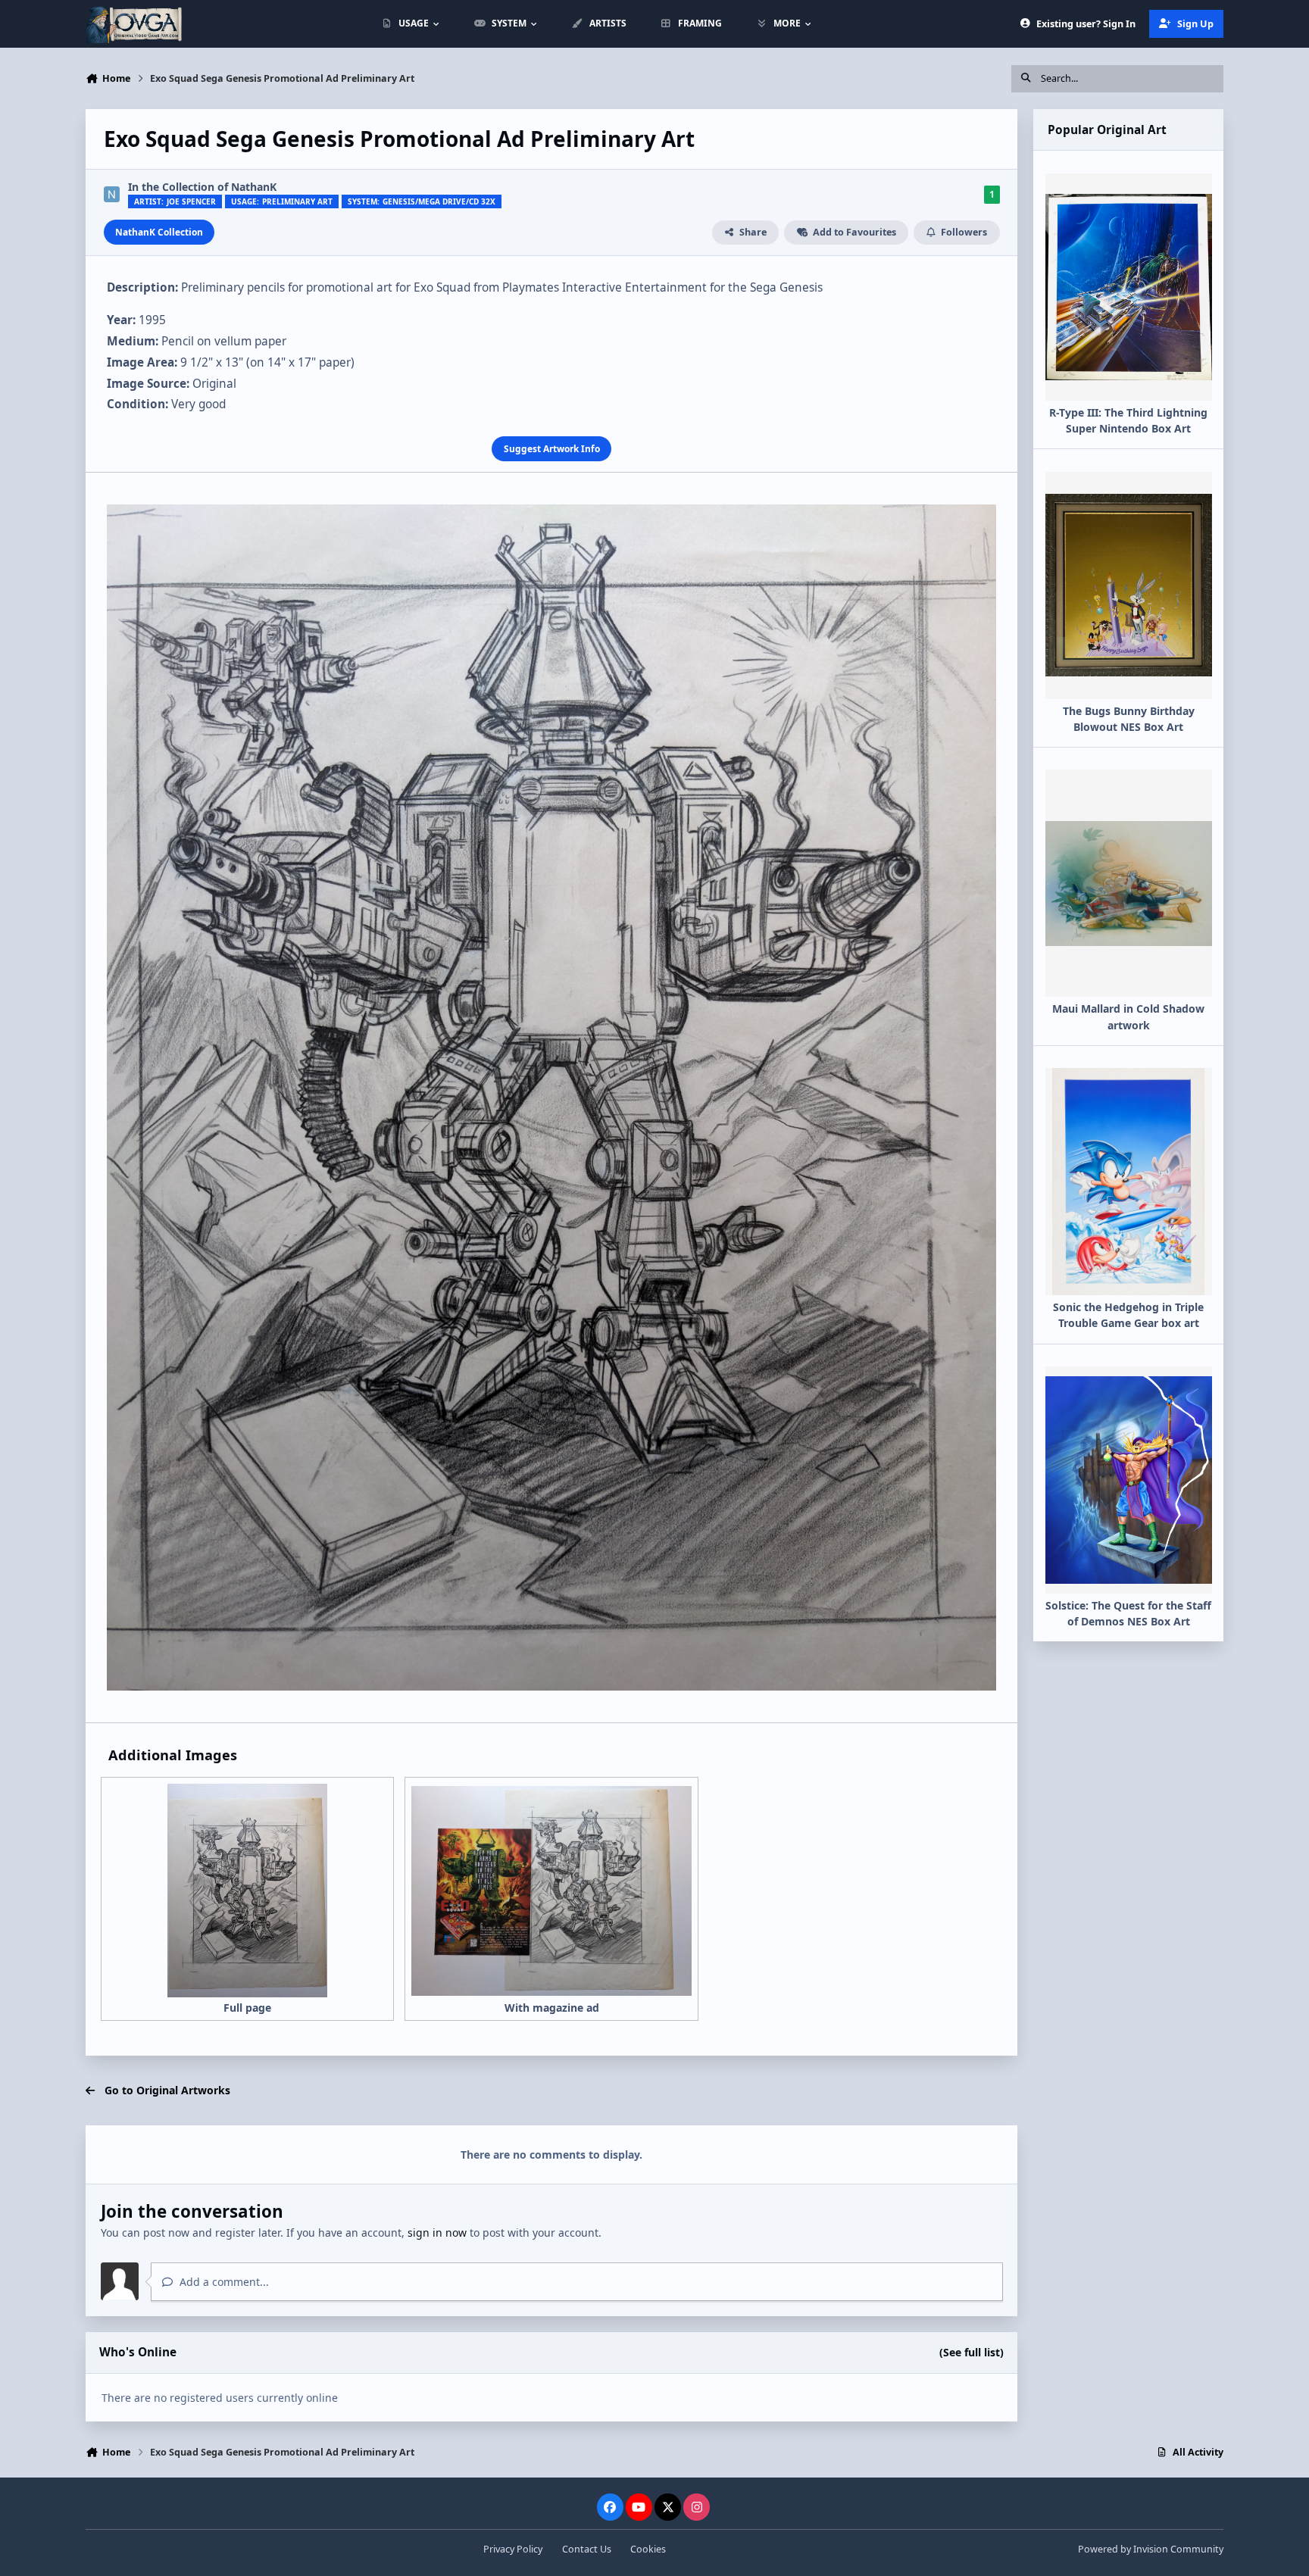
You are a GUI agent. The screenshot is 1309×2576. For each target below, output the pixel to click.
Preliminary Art (297, 202)
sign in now (437, 2233)
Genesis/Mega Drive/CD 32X (439, 202)
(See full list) (972, 2352)
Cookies (648, 2549)
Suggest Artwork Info (552, 448)
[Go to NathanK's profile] (112, 194)
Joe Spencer (191, 201)
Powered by (1151, 2549)
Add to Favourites (854, 232)
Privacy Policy (513, 2549)
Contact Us (587, 2549)
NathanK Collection (159, 232)
